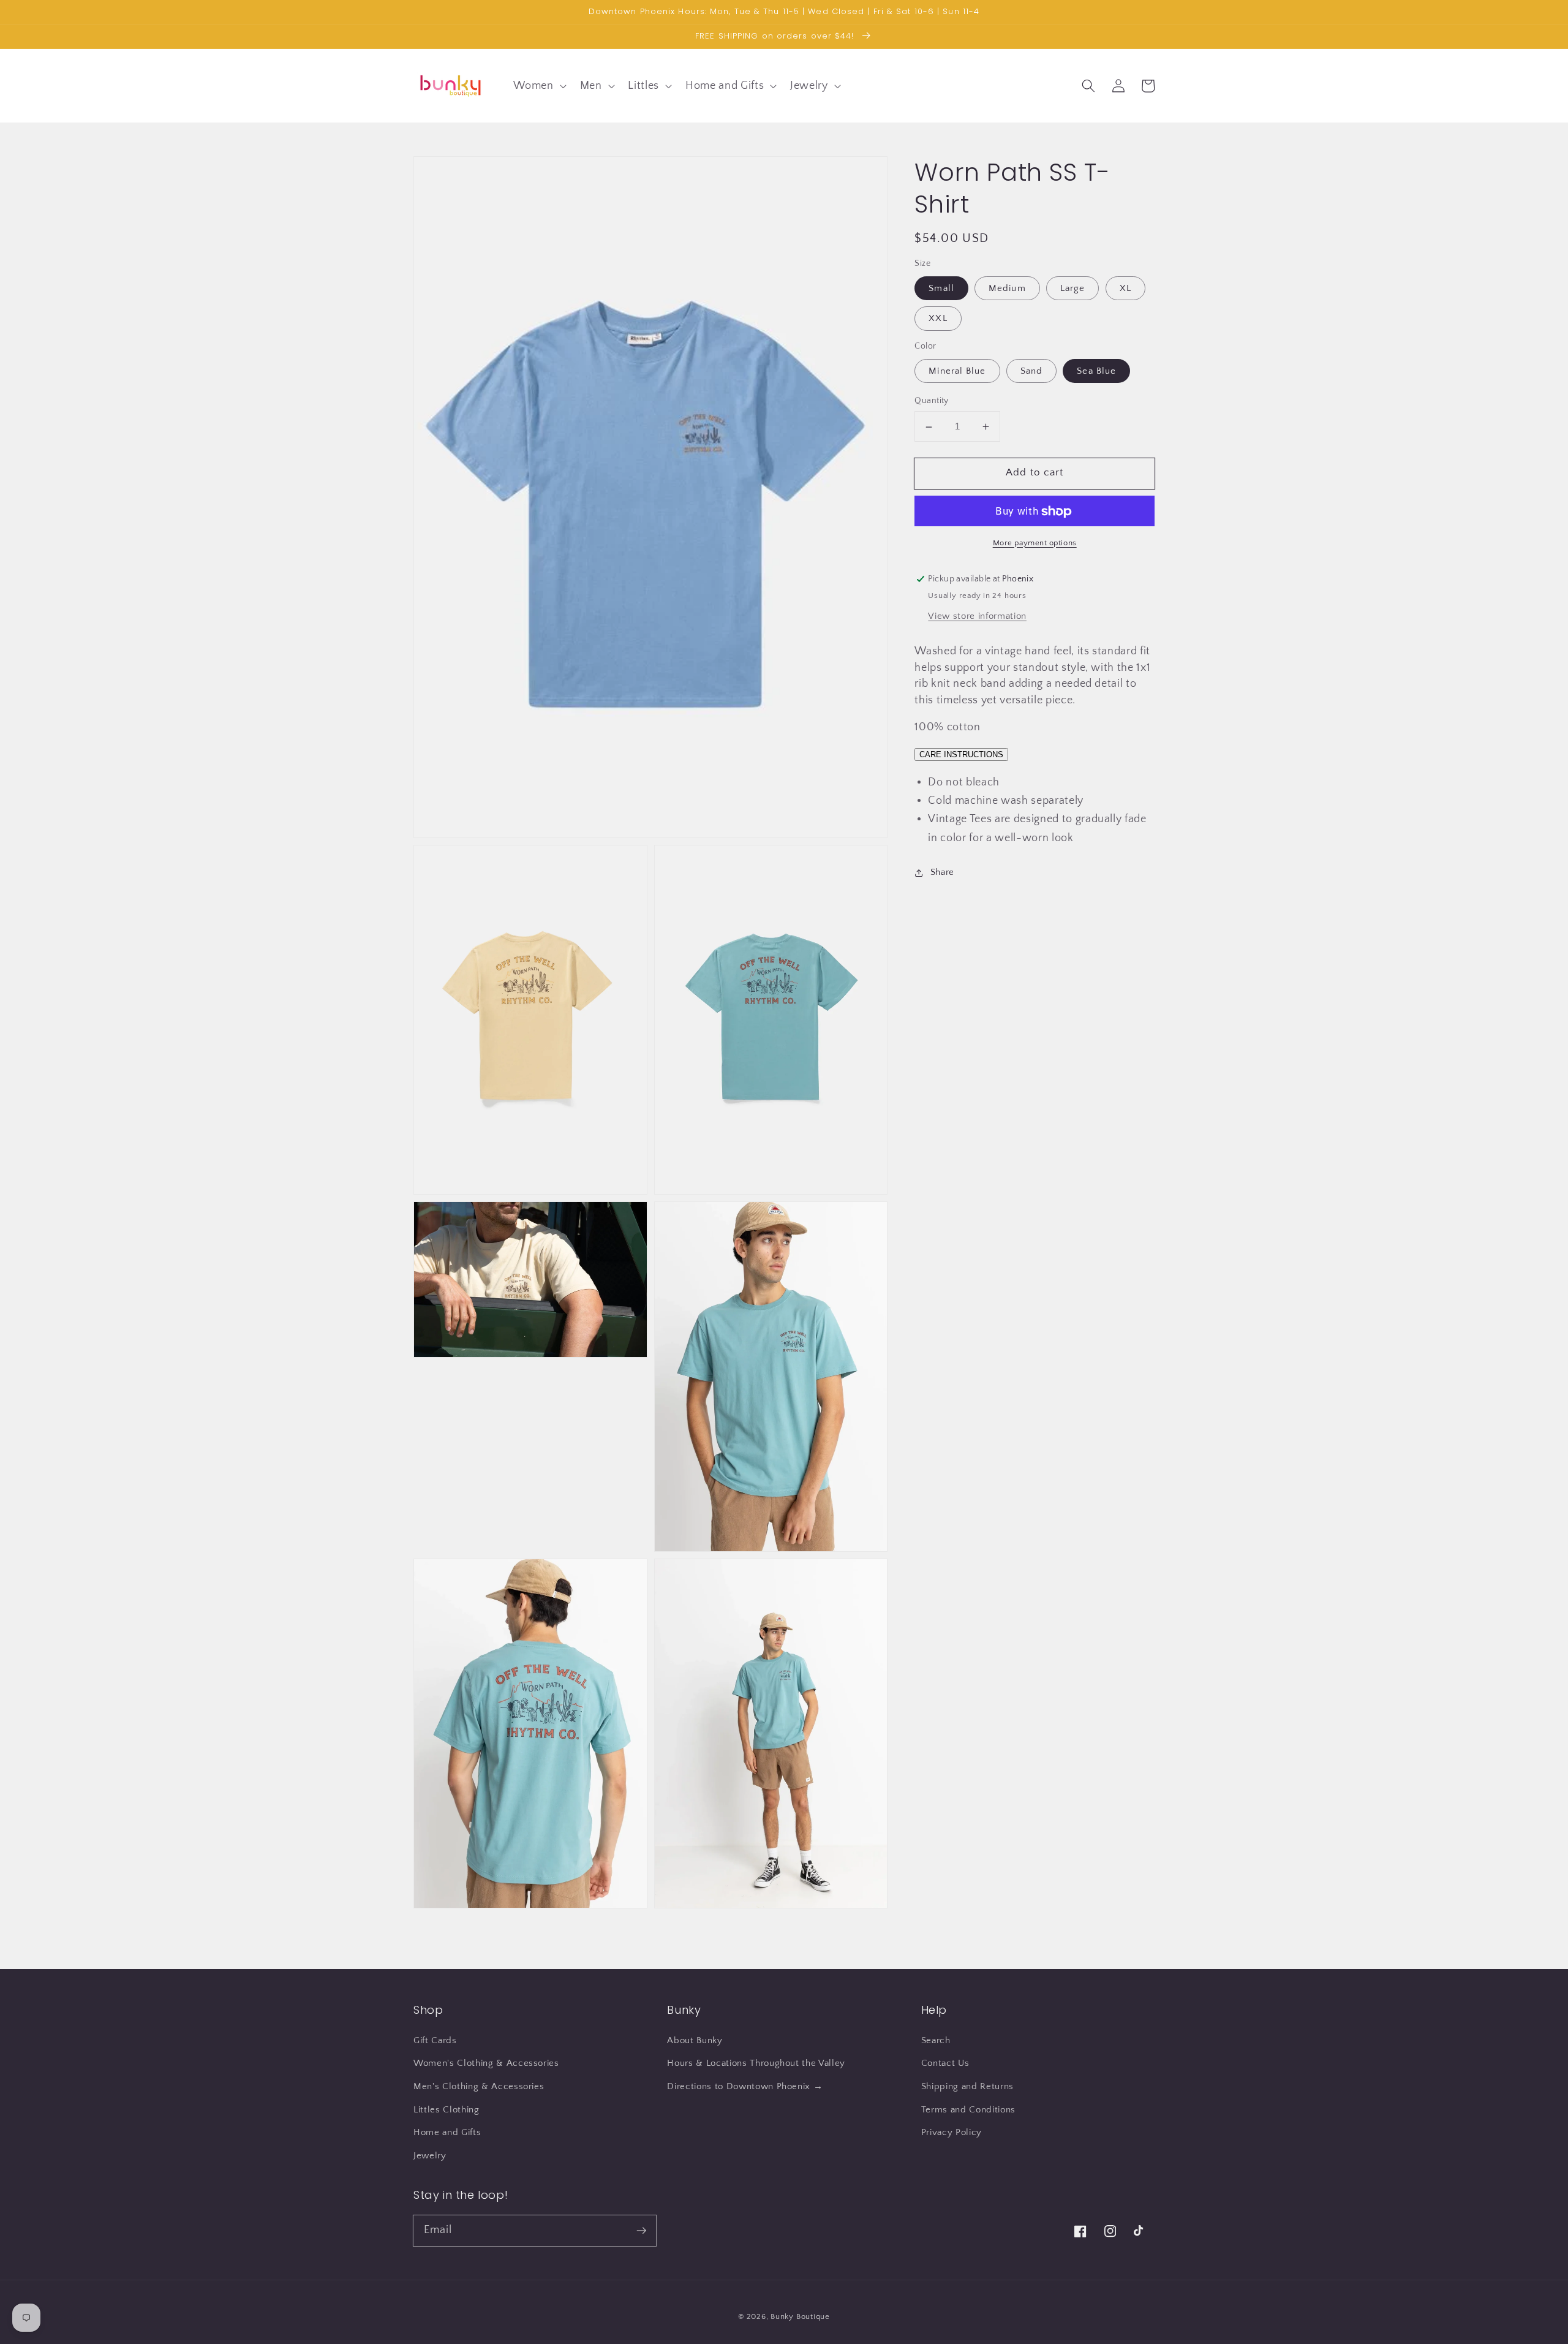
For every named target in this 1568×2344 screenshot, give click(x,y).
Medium (1007, 289)
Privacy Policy (952, 2132)
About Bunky (695, 2040)
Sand (1031, 371)
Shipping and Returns (967, 2086)
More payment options (1035, 543)
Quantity (932, 401)
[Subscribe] (641, 2230)
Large (1073, 289)
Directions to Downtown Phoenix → (745, 2086)
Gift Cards (435, 2040)
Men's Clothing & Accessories (479, 2086)
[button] (538, 85)
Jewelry (430, 2156)
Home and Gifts (447, 2132)
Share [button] (942, 872)
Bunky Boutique (800, 2316)
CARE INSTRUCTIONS (961, 754)
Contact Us (945, 2063)
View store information (977, 617)
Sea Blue (1096, 371)
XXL (938, 319)
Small (941, 289)
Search (936, 2040)
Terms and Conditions (968, 2110)
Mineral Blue (957, 371)
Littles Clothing (447, 2110)
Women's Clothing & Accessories (486, 2063)
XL (1125, 289)
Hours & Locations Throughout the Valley (756, 2063)
